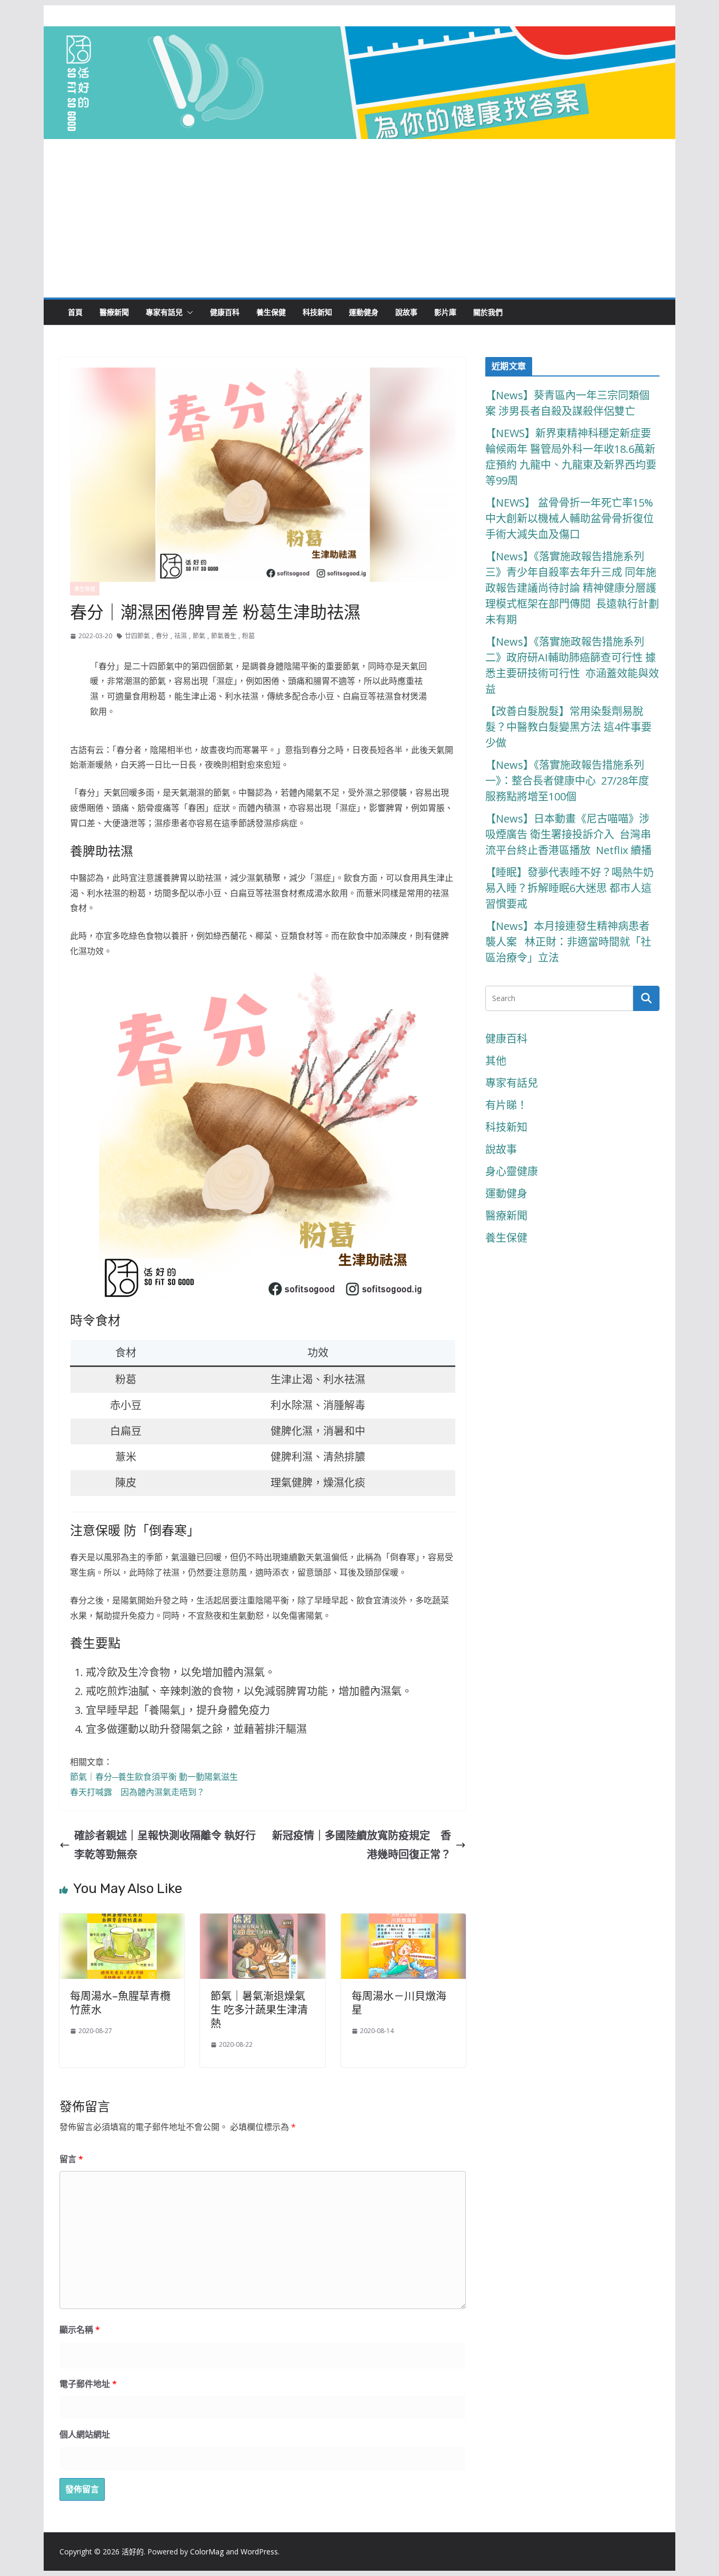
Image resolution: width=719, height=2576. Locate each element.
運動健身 (364, 312)
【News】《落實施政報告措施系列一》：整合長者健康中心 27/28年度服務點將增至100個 (567, 781)
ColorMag (207, 2552)
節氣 (199, 636)
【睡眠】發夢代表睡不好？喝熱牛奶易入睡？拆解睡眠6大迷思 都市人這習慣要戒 (570, 888)
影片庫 (445, 312)
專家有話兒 (164, 312)
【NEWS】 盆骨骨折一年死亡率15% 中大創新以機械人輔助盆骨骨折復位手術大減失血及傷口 (571, 518)
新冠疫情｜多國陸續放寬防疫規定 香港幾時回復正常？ (362, 1845)
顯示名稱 (80, 2330)
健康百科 (225, 312)
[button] (188, 312)
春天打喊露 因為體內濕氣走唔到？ (137, 1792)
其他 (496, 1061)
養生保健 (271, 312)
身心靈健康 (512, 1171)
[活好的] (359, 36)
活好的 (133, 2552)
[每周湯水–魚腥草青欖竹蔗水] (122, 1923)
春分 (162, 636)
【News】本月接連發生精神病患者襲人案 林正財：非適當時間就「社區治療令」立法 (568, 942)
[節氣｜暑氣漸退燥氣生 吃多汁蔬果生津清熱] (262, 1923)
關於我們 (488, 312)
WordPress (259, 2552)
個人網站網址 (85, 2434)
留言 (71, 2159)
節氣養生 (224, 636)
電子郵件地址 (88, 2384)
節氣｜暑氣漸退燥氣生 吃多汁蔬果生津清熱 (259, 2010)
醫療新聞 (114, 312)
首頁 (75, 312)
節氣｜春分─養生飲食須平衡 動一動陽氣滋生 (154, 1777)
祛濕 (181, 636)
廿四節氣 (137, 636)
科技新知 (317, 312)
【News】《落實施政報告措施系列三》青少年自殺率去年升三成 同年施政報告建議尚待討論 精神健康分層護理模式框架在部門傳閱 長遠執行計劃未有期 (572, 588)
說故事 (406, 312)
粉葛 (248, 636)
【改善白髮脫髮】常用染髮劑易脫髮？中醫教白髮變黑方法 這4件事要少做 (568, 727)
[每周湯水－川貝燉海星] (403, 1923)
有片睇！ (506, 1105)
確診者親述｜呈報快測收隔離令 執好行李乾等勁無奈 (165, 1845)
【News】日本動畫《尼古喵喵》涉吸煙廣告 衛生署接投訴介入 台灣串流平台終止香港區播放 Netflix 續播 (568, 834)
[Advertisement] (359, 219)
